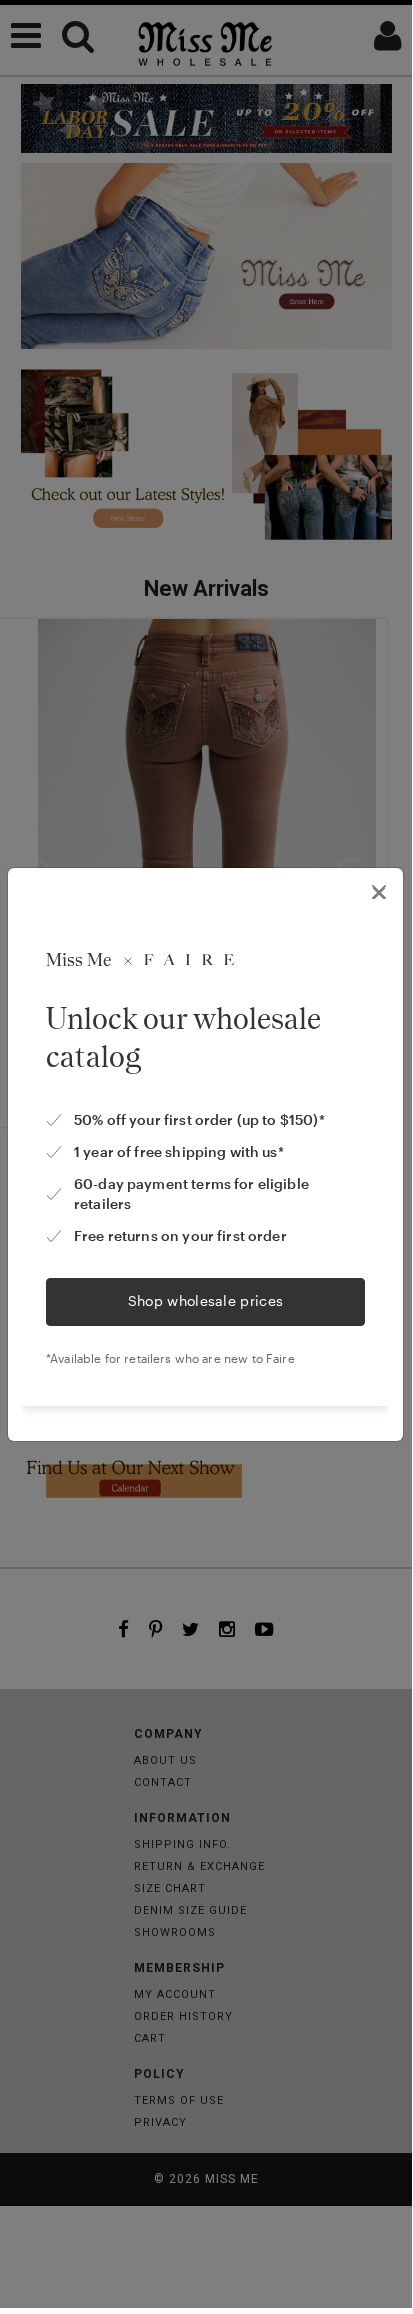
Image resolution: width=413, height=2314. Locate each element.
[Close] (378, 892)
